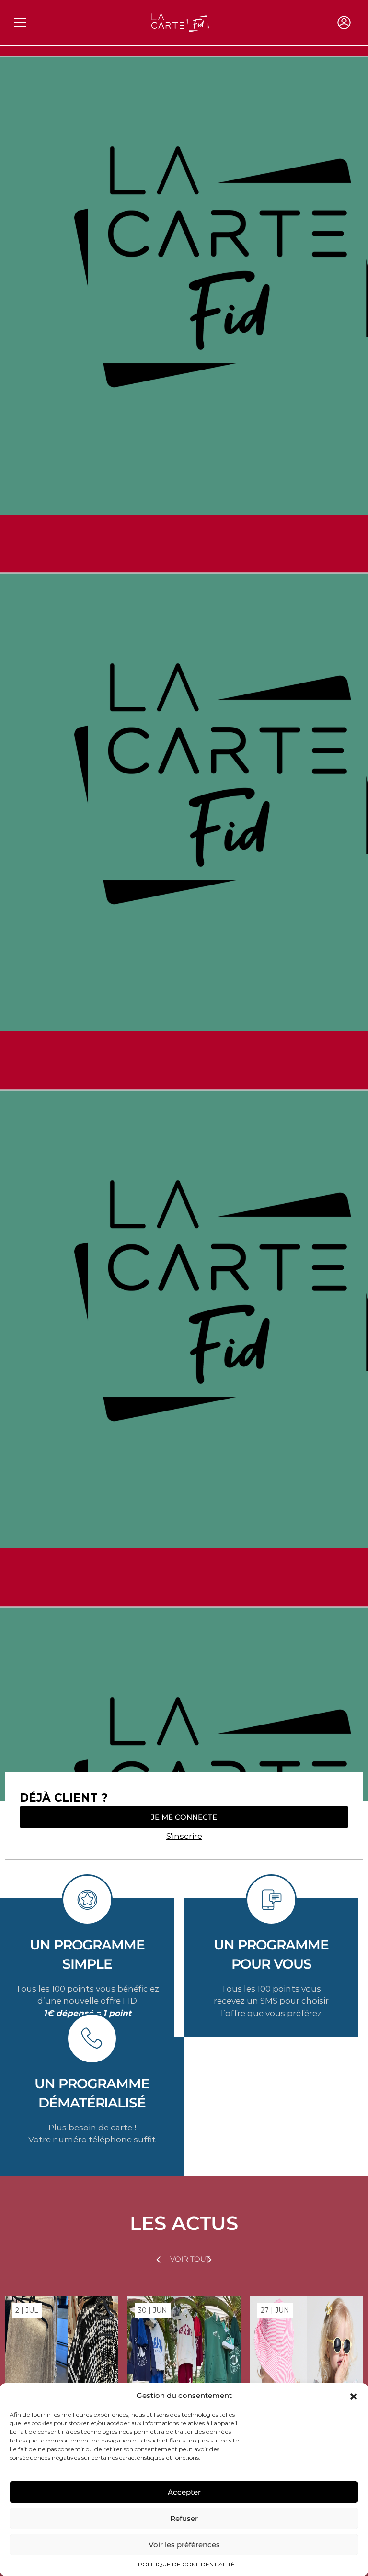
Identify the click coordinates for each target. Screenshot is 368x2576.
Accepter (184, 2492)
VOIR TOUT (190, 2259)
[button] (354, 2396)
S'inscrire (184, 1836)
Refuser (184, 2518)
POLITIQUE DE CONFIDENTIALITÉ (186, 2564)
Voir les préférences (184, 2545)
